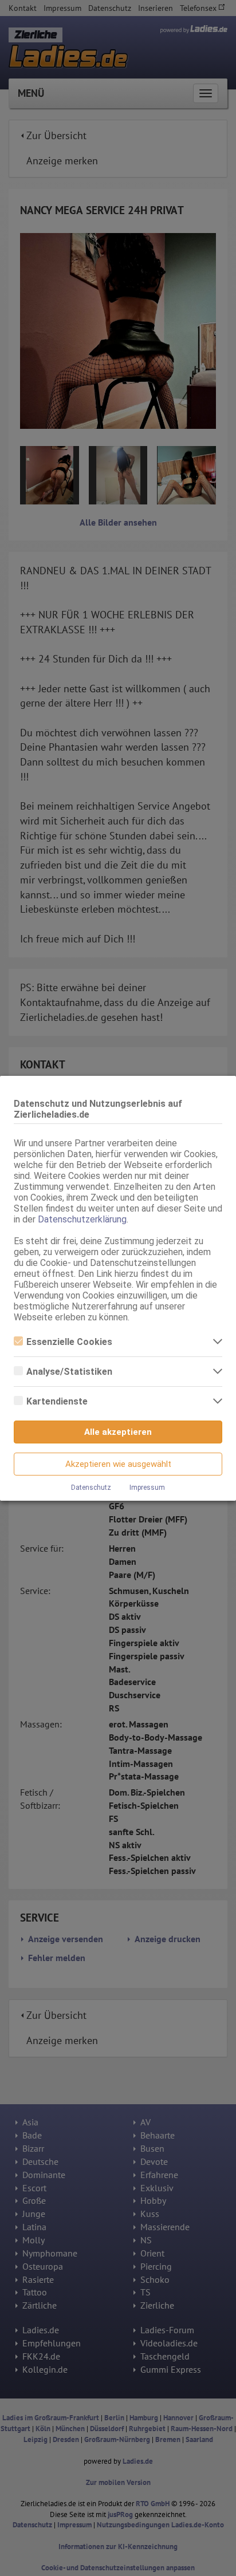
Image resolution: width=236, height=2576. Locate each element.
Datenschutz (91, 1488)
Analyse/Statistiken (69, 1372)
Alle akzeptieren (118, 1432)
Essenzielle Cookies (69, 1342)
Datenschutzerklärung (82, 1219)
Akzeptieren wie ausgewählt (118, 1464)
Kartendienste (57, 1401)
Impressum (147, 1488)
